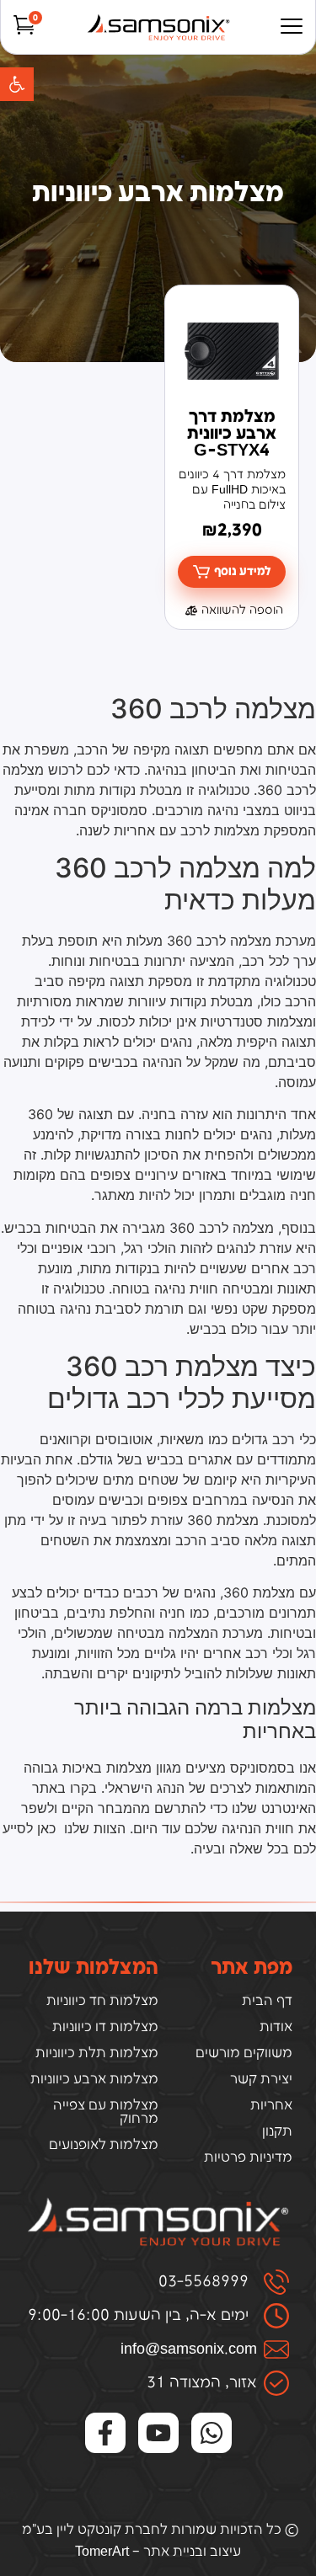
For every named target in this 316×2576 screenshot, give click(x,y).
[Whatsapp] (212, 2433)
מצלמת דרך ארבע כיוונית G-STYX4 (232, 434)
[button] (17, 84)
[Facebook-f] (105, 2433)
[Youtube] (158, 2433)
